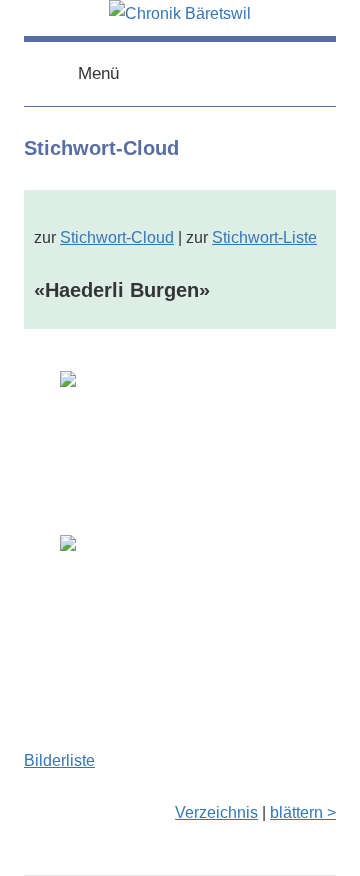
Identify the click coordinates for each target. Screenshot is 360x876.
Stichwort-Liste (264, 237)
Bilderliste (59, 760)
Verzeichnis (216, 812)
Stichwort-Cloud (117, 237)
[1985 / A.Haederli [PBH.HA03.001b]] (180, 615)
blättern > (303, 812)
